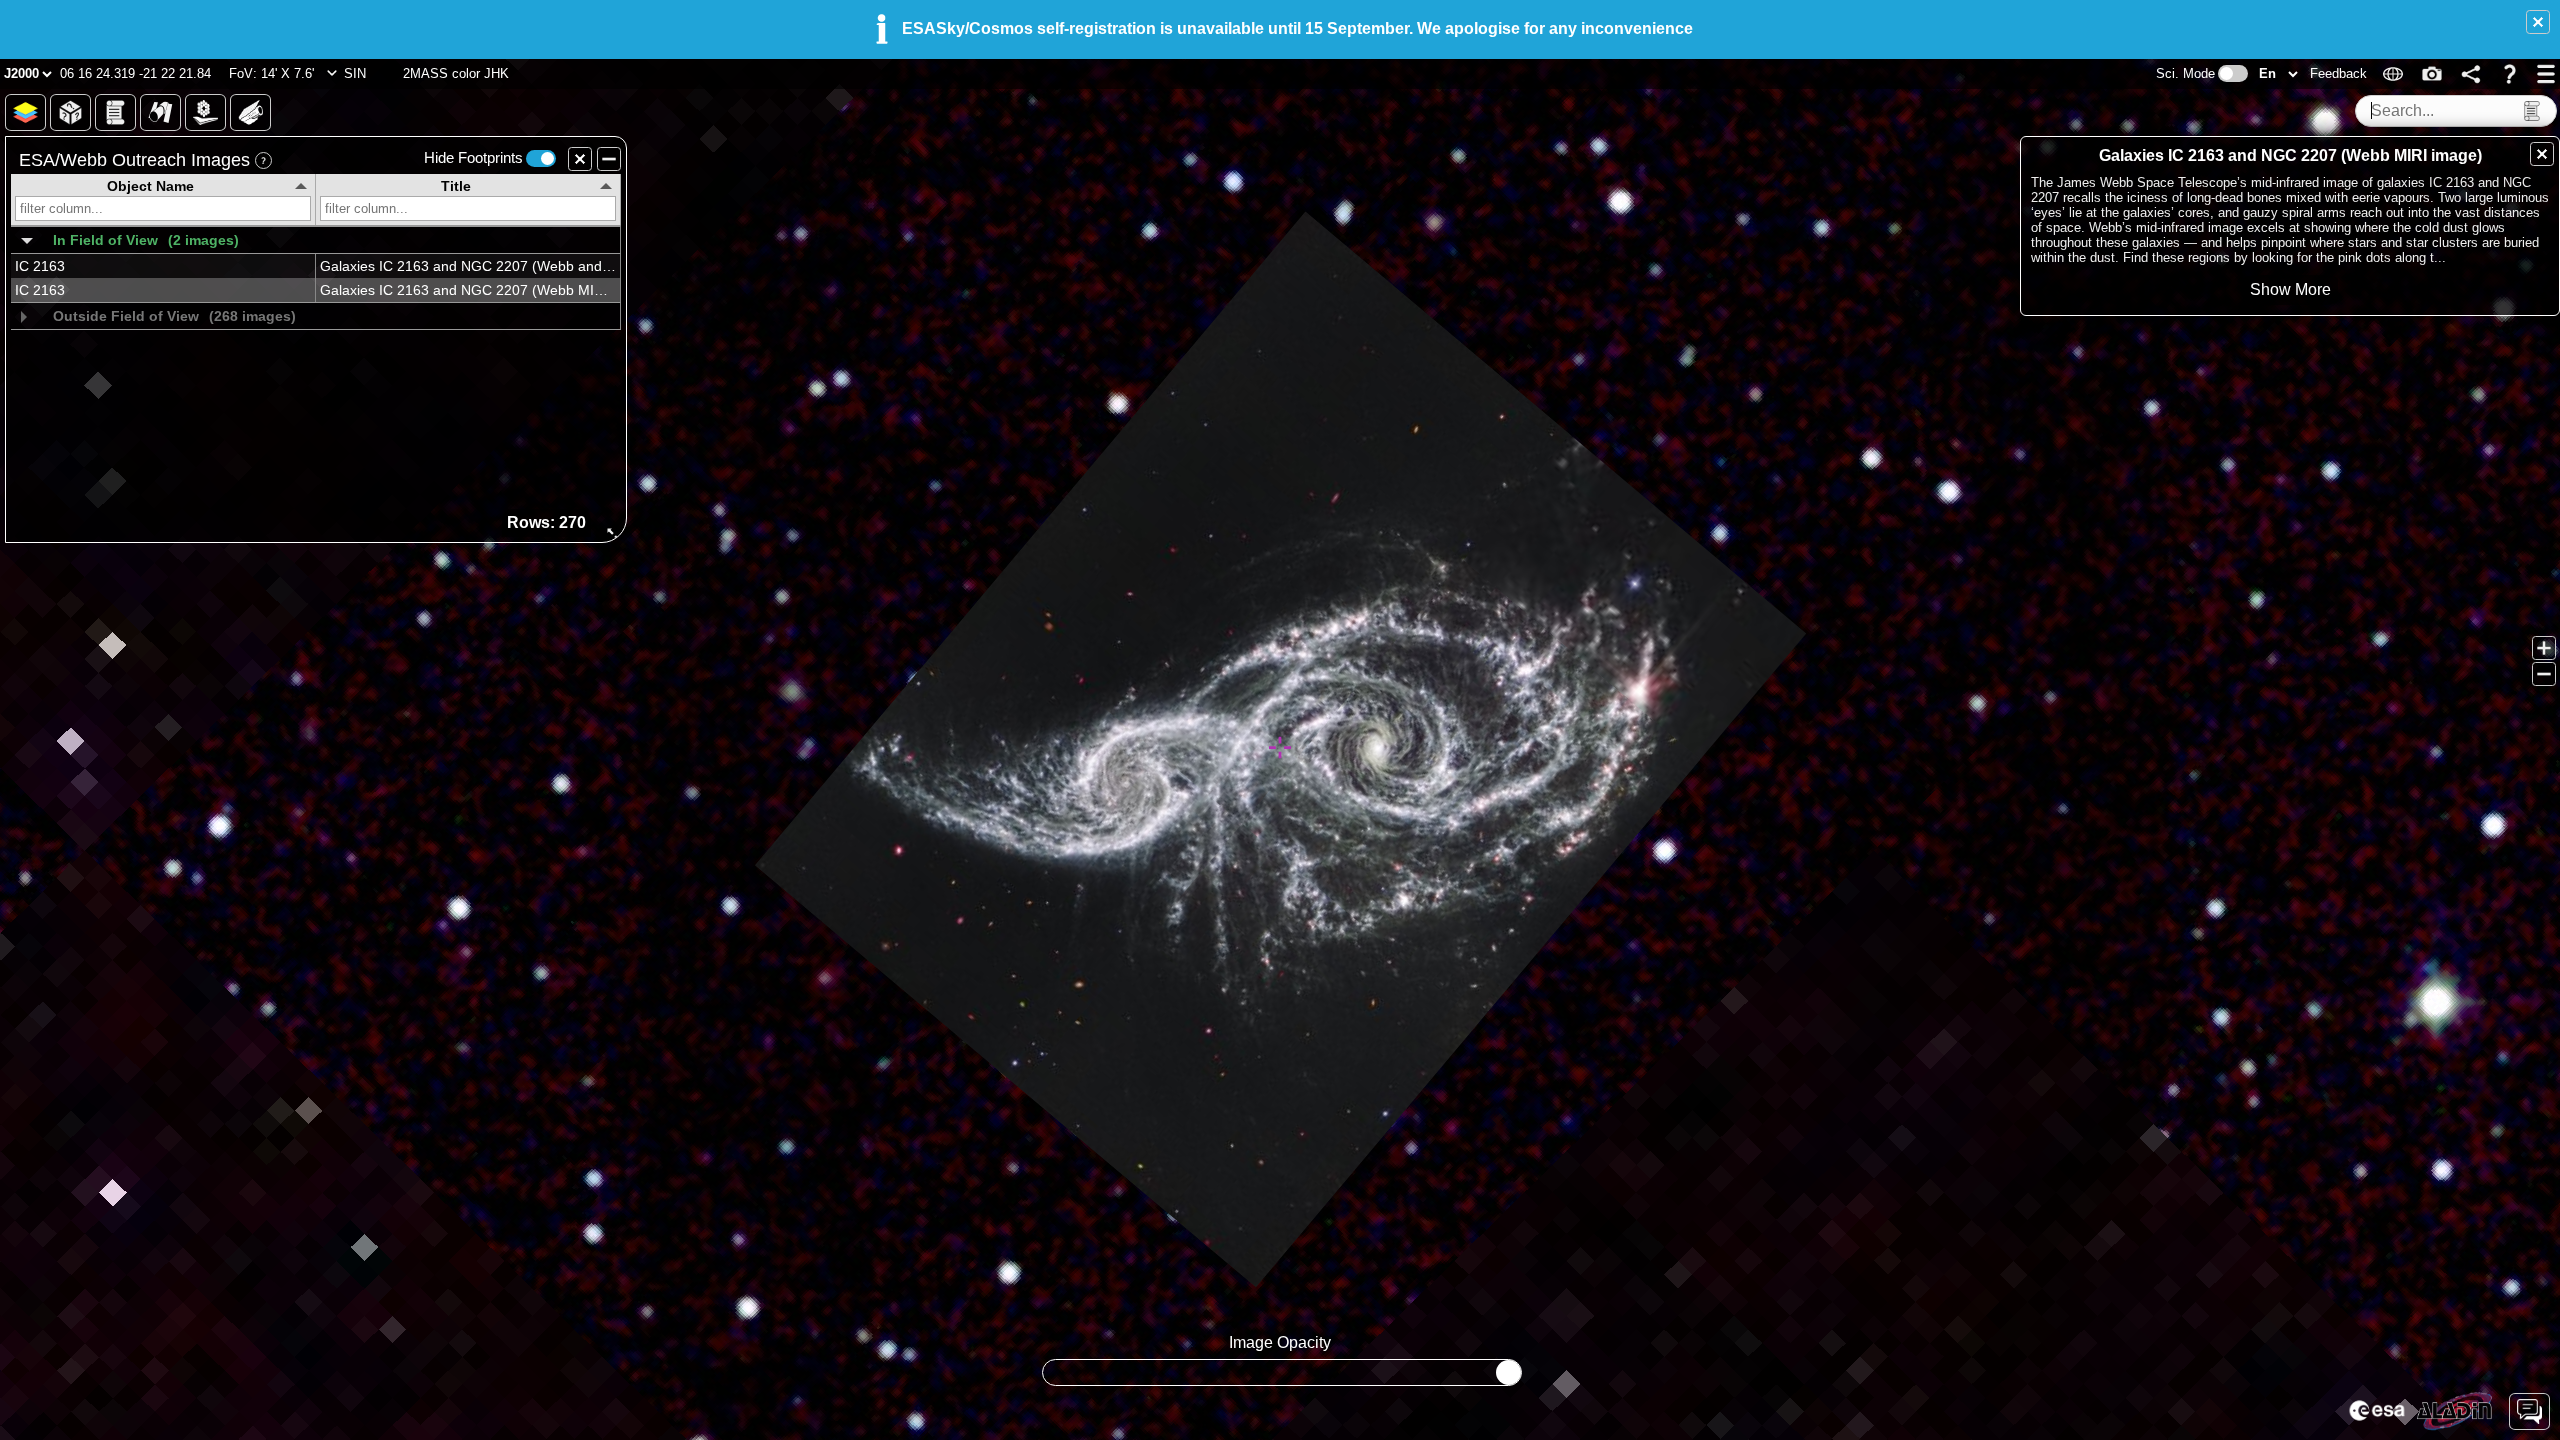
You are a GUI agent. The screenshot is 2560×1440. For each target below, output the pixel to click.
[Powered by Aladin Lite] (2455, 1411)
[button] (2538, 22)
